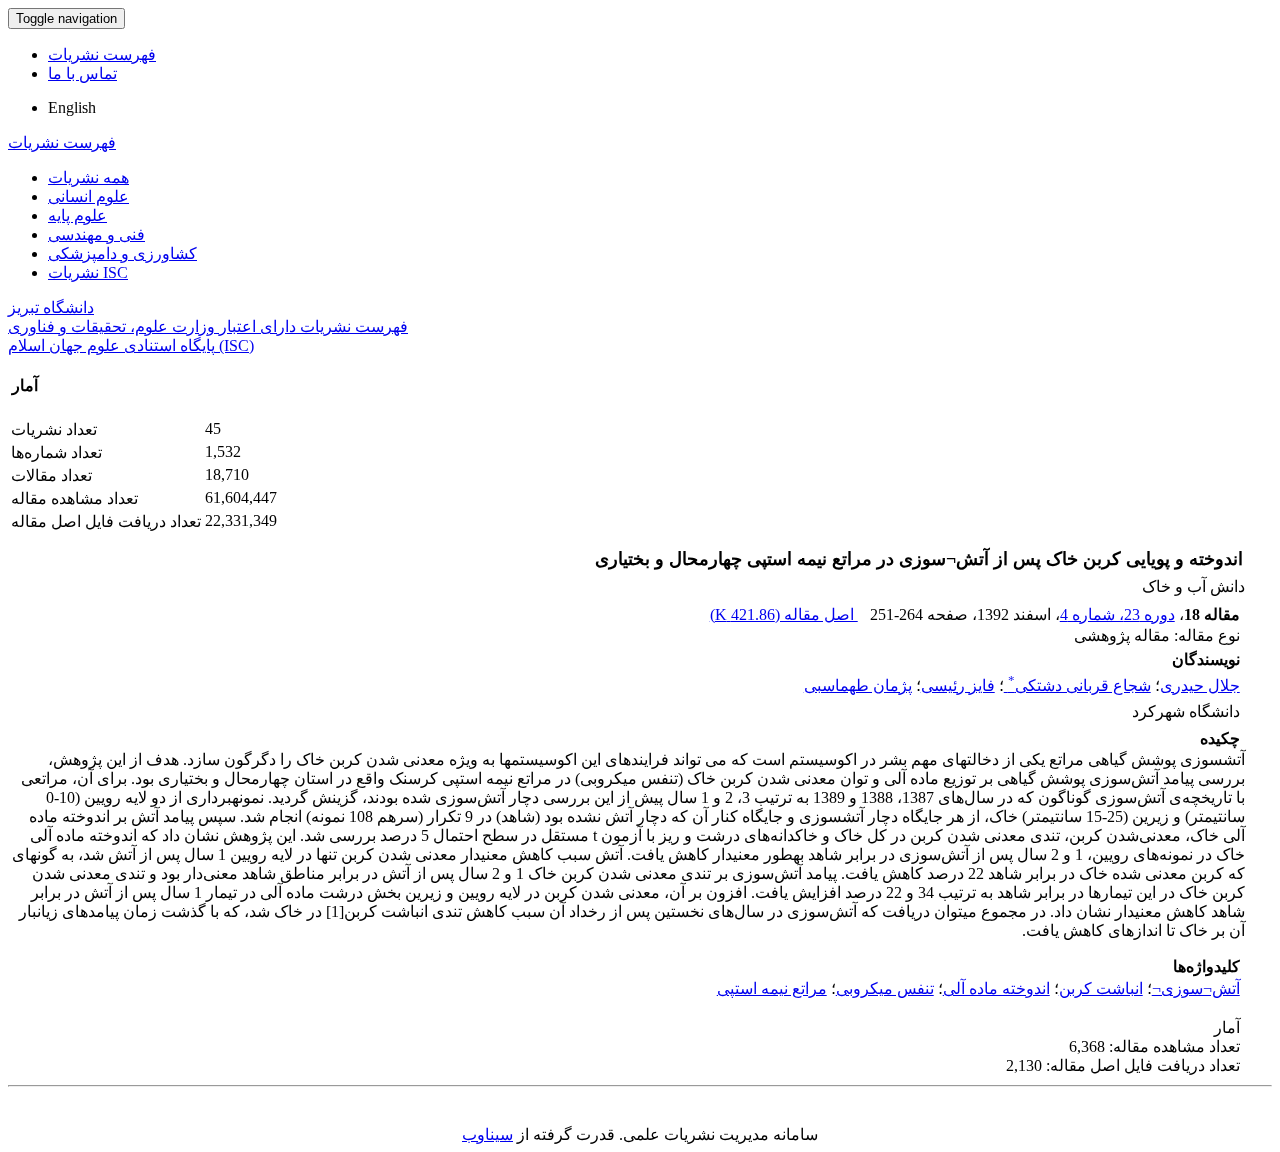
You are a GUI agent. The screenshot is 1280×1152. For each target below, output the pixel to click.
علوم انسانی (88, 196)
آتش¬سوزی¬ (1196, 988)
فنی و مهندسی (96, 234)
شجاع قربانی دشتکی (1079, 685)
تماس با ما (82, 73)
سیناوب (487, 1134)
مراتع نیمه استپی (772, 988)
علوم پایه (77, 215)
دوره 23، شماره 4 (1117, 614)
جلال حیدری (1200, 685)
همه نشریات (88, 177)
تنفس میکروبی (885, 988)
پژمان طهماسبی (858, 685)
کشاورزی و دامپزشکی (122, 253)
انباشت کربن (1101, 988)
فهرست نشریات (102, 54)
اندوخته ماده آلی (996, 988)
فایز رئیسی (958, 685)
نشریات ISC (88, 272)
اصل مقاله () (784, 614)
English (72, 107)
